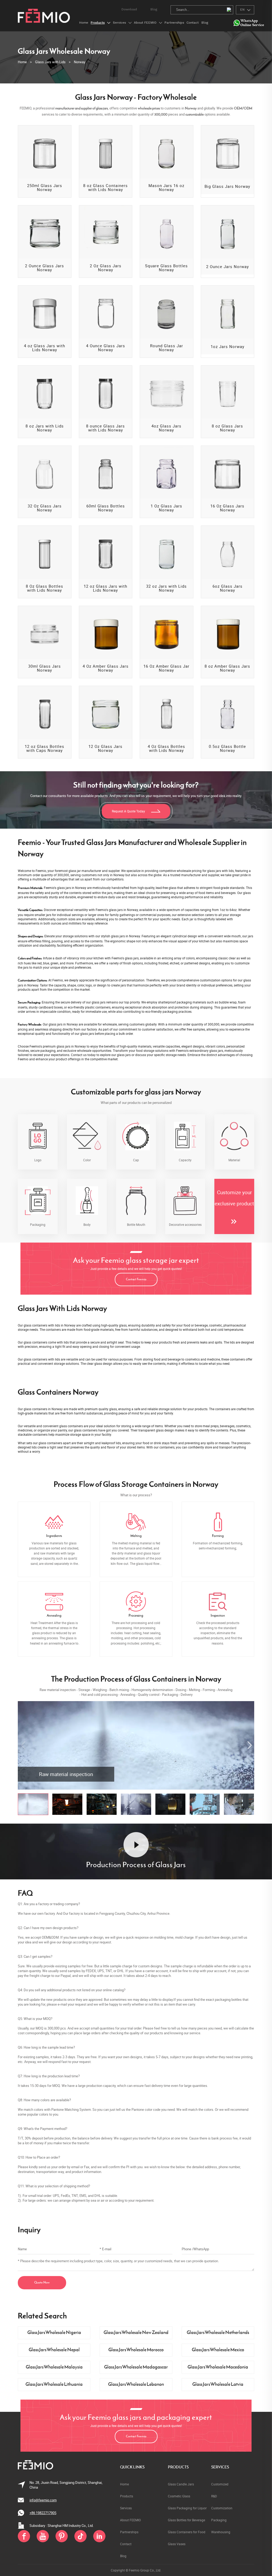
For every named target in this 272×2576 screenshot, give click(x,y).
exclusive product (234, 1204)
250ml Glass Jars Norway (45, 188)
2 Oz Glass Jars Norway (106, 268)
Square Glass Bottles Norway (166, 268)
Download (129, 9)
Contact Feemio (136, 1279)
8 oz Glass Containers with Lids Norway (105, 188)
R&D (214, 2496)
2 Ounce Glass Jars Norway (44, 268)
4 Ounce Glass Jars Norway (106, 348)
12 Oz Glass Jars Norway (105, 748)
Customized (220, 2484)
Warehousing (221, 2532)
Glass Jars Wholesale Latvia (218, 2385)
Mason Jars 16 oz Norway (166, 188)
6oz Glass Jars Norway (228, 588)
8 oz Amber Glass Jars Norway (227, 668)
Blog (154, 9)
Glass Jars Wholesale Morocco (136, 2350)
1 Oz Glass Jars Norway (166, 508)
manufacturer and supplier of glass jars (82, 109)
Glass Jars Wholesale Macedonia (218, 2367)
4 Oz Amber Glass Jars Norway (106, 668)
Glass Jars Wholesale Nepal (54, 2350)
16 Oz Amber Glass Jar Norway (166, 668)
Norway (80, 62)
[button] (249, 1745)
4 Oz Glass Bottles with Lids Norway (166, 748)
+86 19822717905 (43, 2513)
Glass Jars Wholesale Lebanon (136, 2385)
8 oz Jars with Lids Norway (45, 428)
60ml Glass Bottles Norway (106, 508)
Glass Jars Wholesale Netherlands (218, 2333)
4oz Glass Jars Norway (166, 428)
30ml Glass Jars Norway (44, 668)
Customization (222, 2508)
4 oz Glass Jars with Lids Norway (44, 348)
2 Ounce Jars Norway (228, 267)
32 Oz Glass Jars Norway (45, 508)
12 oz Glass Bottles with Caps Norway (44, 748)
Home (22, 62)
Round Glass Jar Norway (167, 348)
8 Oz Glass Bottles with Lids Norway (44, 588)
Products (178, 2467)
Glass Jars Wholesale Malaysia (54, 2367)
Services (220, 2467)
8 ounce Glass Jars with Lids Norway (105, 428)
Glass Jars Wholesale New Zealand (136, 2333)
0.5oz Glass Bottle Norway (227, 748)
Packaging (219, 2520)
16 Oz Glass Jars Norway (227, 508)
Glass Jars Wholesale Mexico (218, 2350)
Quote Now (42, 2283)
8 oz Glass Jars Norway (227, 428)
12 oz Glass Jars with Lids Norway (105, 588)
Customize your (234, 1192)
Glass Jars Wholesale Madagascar (136, 2367)
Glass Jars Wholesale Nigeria (54, 2333)
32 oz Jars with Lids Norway (166, 588)
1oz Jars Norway (228, 347)
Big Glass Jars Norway (227, 186)
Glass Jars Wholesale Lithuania (54, 2385)
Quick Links (132, 2467)
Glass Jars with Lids (50, 62)
